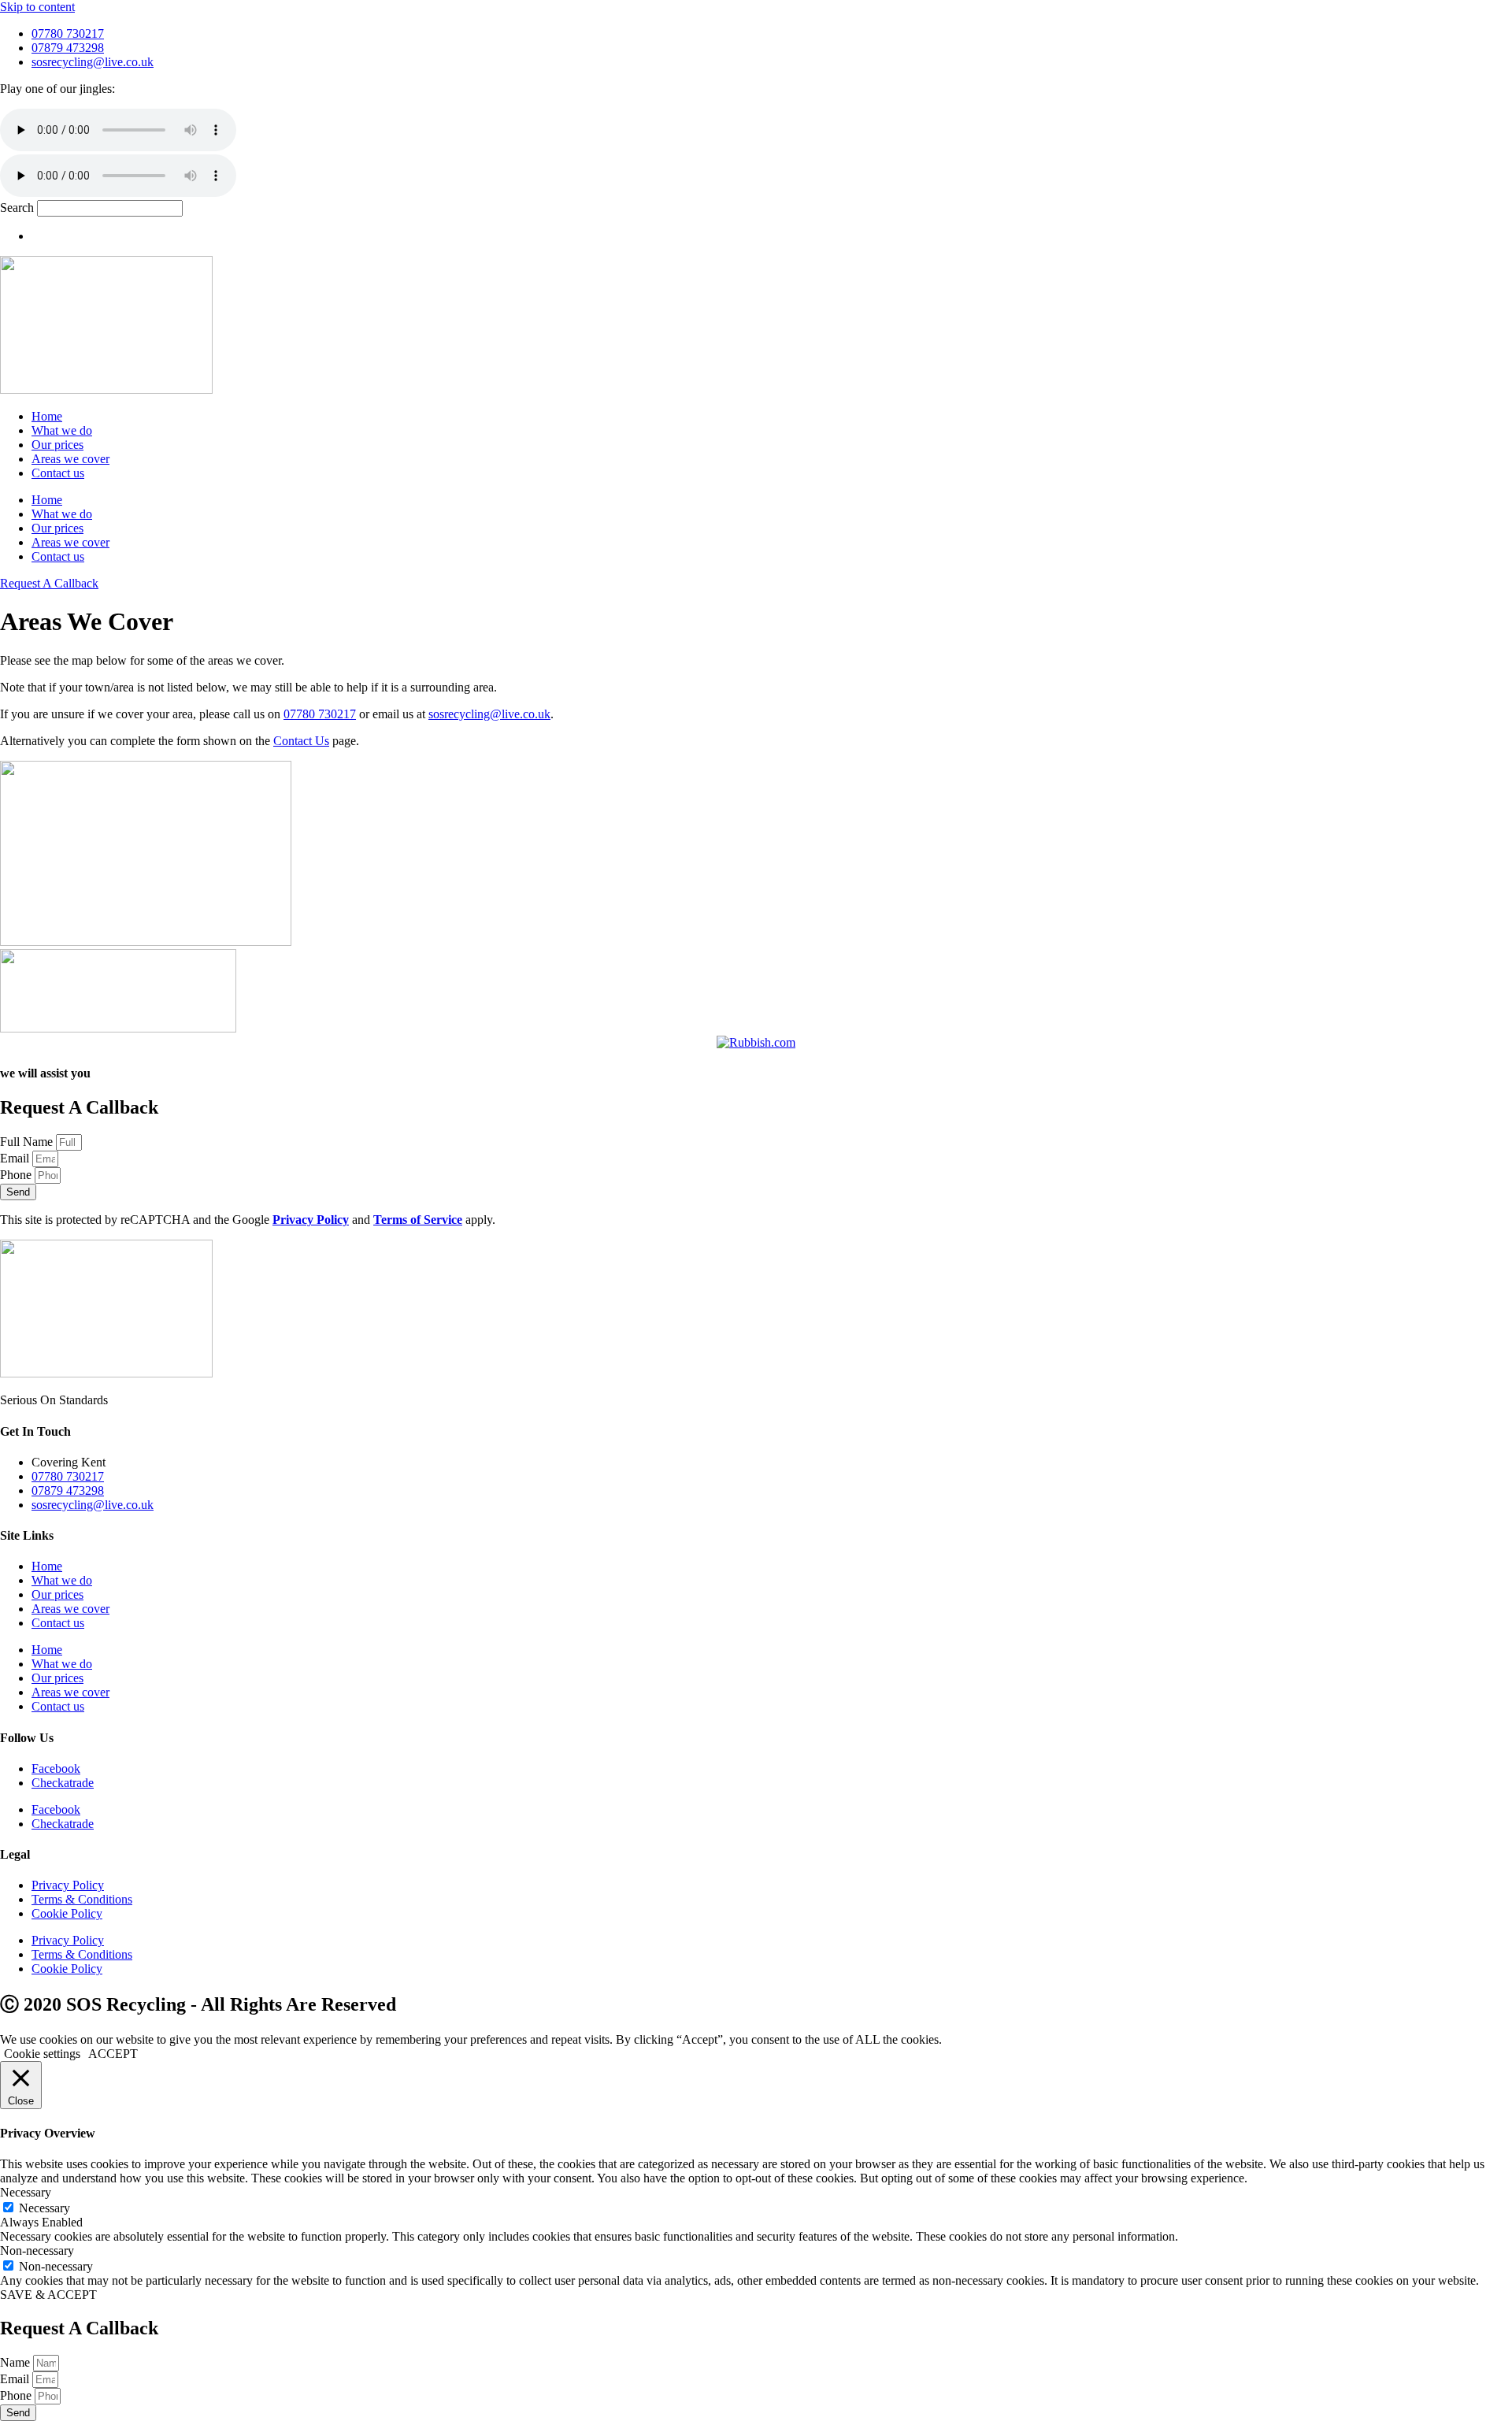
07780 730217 (320, 714)
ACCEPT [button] (113, 2054)
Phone (17, 1175)
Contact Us (301, 741)
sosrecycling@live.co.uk (489, 714)
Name (17, 2362)
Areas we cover (70, 459)
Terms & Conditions (82, 1899)
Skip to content (37, 7)
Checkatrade (63, 1783)
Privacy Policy (311, 1220)
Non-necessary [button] (37, 2250)
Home (47, 416)
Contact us (58, 473)
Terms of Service (418, 1220)
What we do (62, 430)
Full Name (28, 1142)
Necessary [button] (26, 2192)
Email (16, 1158)
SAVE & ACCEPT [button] (48, 2295)
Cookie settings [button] (42, 2054)
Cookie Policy (67, 1913)
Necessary (44, 2208)
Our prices (57, 445)
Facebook (56, 1768)
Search (17, 208)
